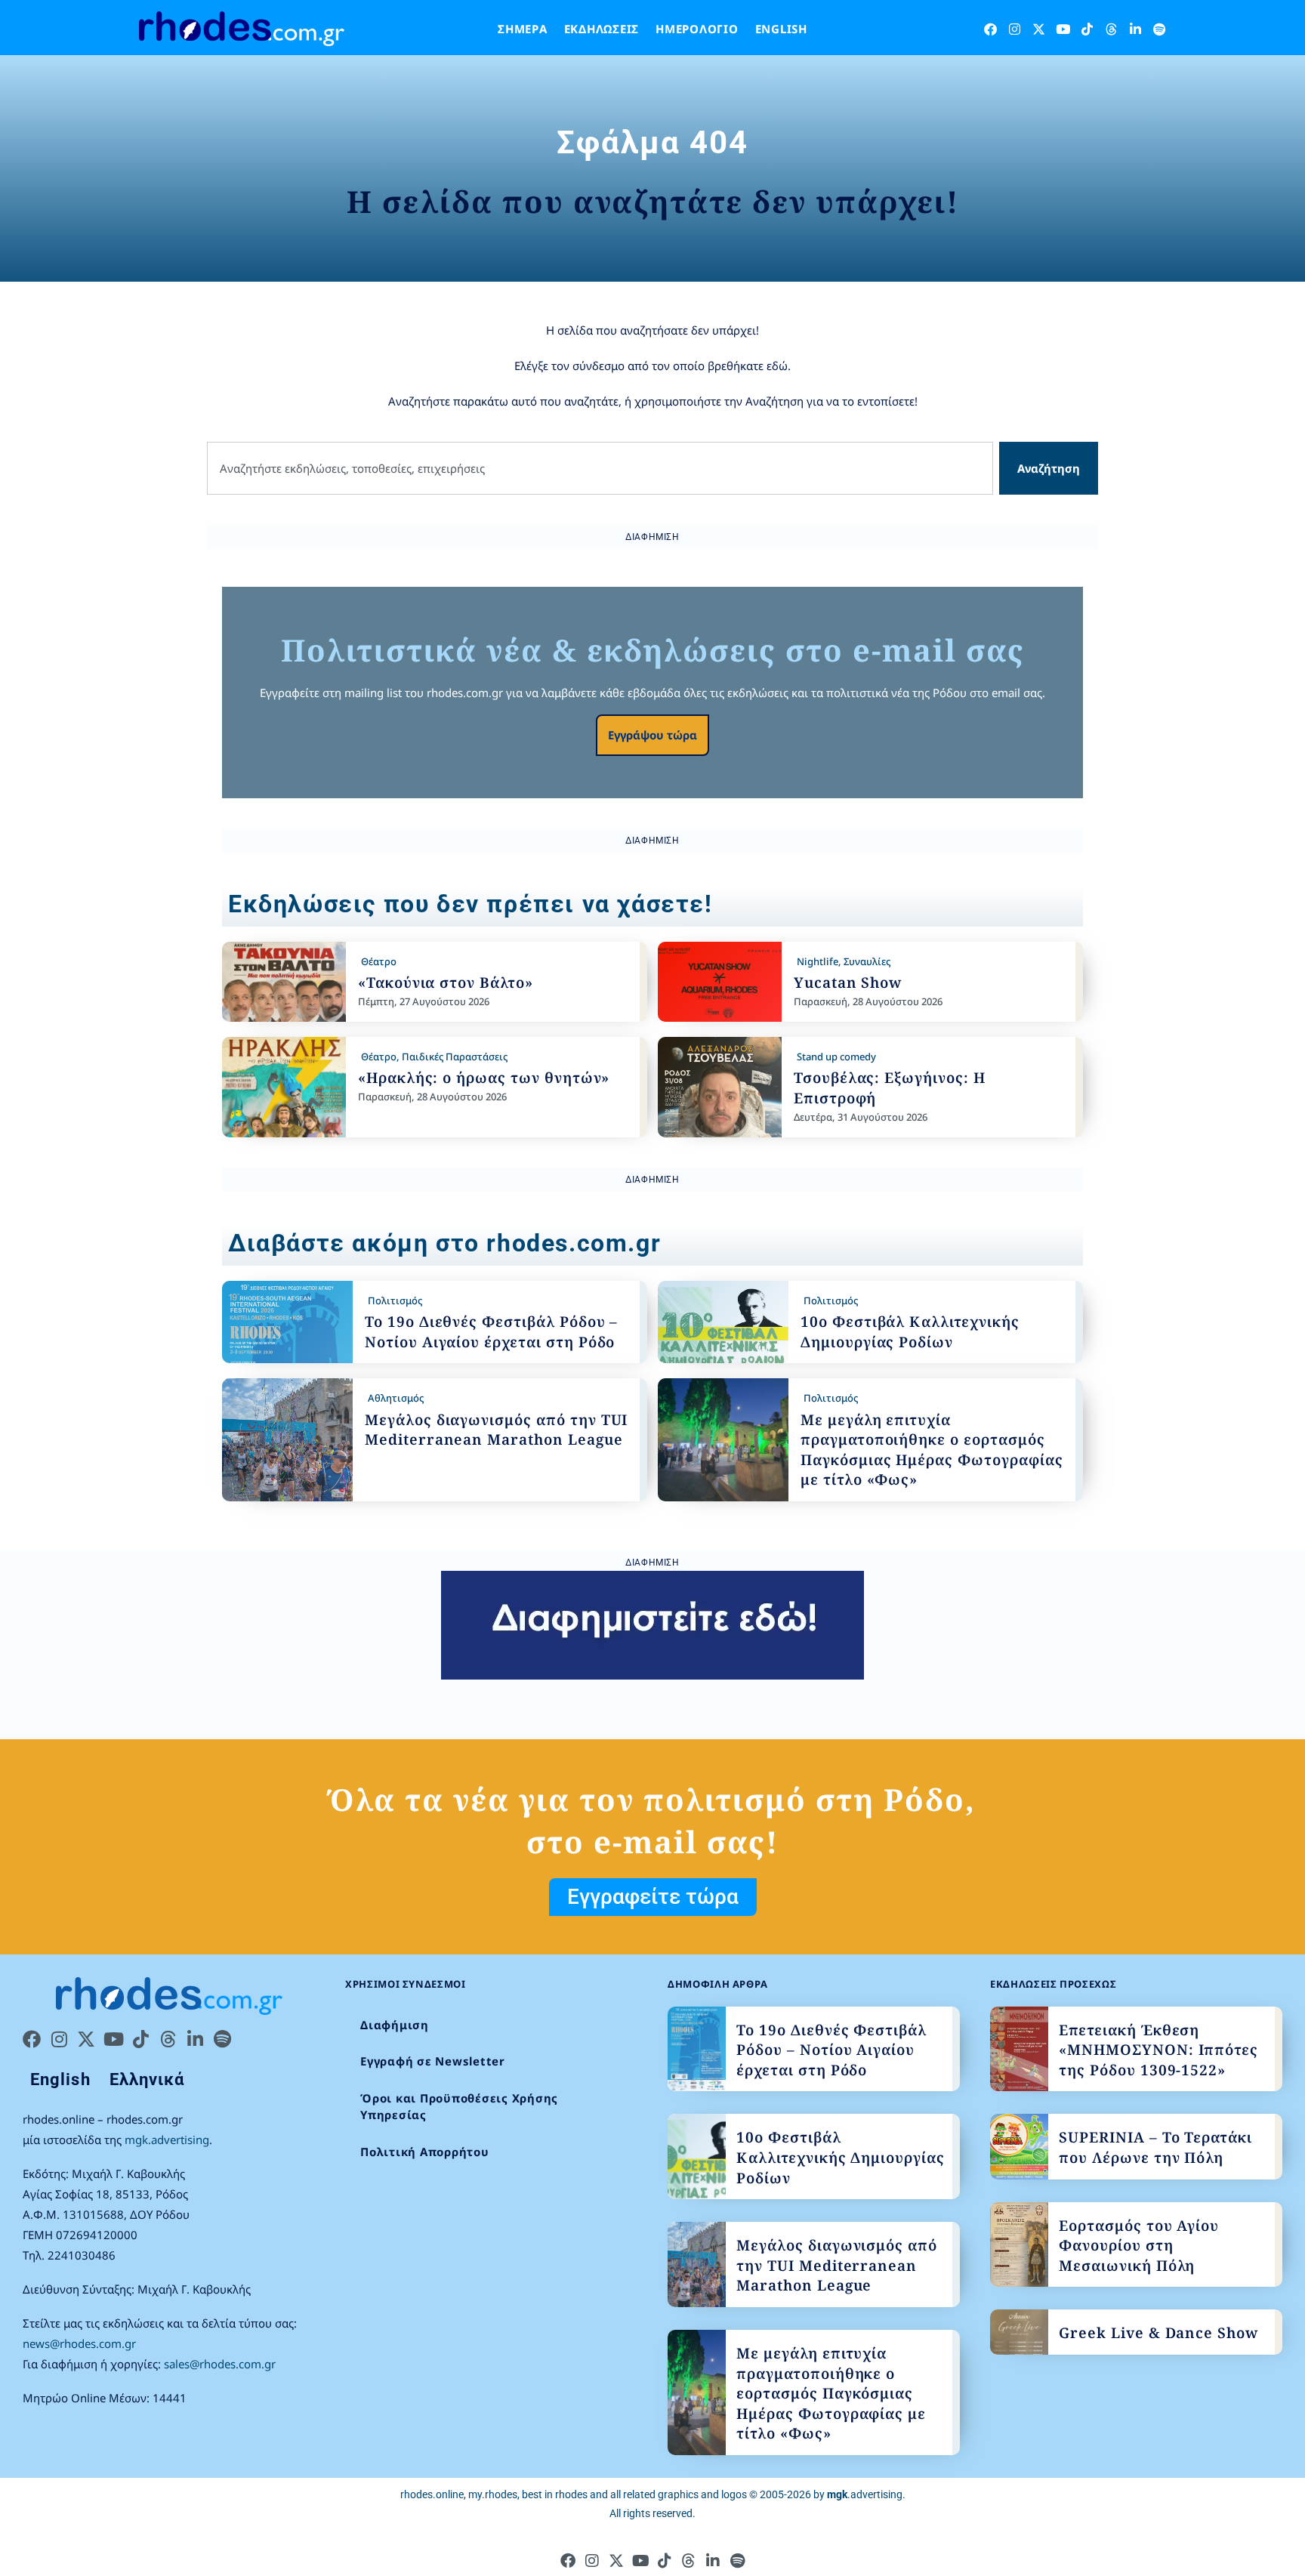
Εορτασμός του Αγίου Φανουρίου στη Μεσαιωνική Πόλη (1139, 2246)
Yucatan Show (848, 983)
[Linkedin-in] (1135, 29)
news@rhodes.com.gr (79, 2343)
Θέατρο (379, 961)
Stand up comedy (836, 1057)
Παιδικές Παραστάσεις (455, 1057)
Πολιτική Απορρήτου (425, 2152)
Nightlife (818, 961)
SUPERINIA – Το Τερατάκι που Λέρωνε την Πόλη (1155, 2147)
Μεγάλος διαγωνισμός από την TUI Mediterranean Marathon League (496, 1430)
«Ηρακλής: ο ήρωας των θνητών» (484, 1078)
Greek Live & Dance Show (1158, 2333)
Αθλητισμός (396, 1398)
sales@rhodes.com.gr (220, 2364)
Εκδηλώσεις (602, 29)
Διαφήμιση (395, 2025)
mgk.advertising (167, 2139)
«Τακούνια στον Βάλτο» (446, 983)
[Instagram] (1015, 29)
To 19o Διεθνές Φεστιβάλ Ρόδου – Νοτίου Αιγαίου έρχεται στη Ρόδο (491, 1332)
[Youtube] (1063, 29)
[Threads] (1111, 29)
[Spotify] (1160, 29)
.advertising (865, 2494)
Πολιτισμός (395, 1300)
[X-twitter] (1039, 29)
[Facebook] (990, 29)
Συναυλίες (867, 961)
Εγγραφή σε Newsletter (433, 2061)
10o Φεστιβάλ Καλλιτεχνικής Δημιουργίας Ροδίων (910, 1332)
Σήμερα (523, 29)
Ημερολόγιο (697, 29)
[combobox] (600, 469)
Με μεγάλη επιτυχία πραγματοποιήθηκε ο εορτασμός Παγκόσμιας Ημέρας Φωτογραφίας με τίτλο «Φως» (932, 1450)
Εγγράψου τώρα (652, 735)
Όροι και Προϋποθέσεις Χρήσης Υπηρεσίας (459, 2107)
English (781, 29)
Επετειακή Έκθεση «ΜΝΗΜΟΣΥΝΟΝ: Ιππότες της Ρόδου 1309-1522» (1158, 2050)
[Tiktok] (1087, 29)
